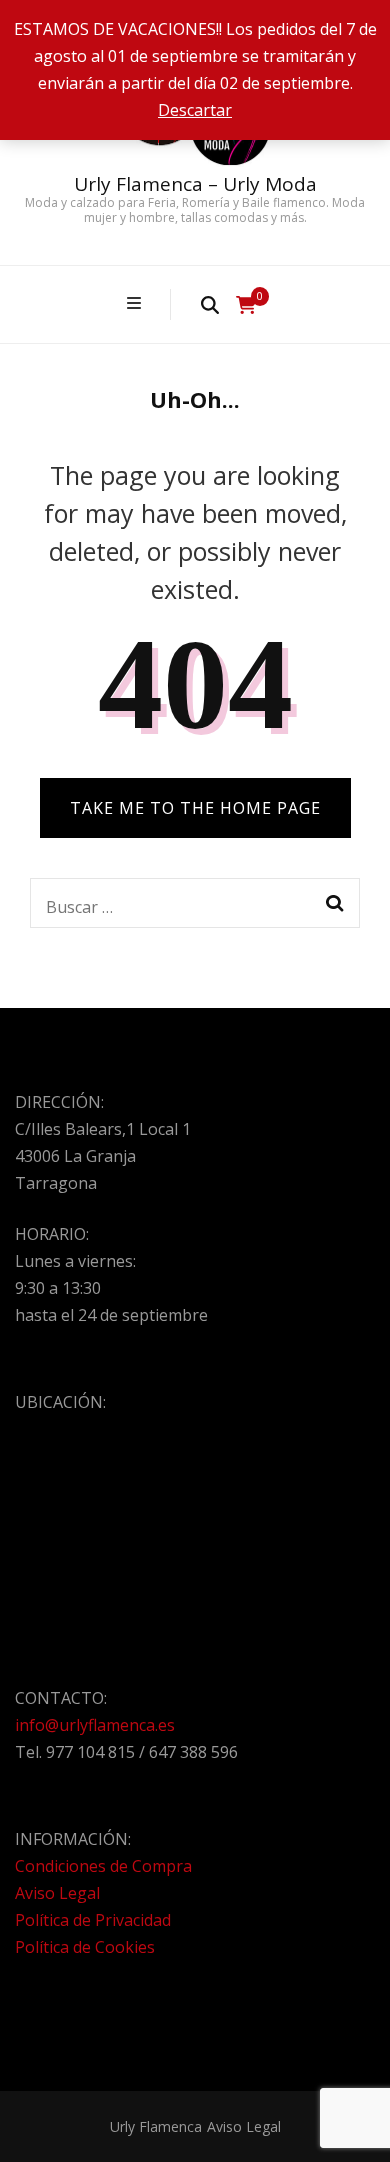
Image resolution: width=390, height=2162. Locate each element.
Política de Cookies (85, 1947)
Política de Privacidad (93, 1920)
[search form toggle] (210, 304)
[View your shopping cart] (246, 305)
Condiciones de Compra (103, 1866)
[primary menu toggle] (136, 303)
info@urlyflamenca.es (95, 1725)
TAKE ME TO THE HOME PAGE (195, 808)
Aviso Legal (57, 1893)
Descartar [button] (195, 110)
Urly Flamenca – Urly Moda (195, 184)
